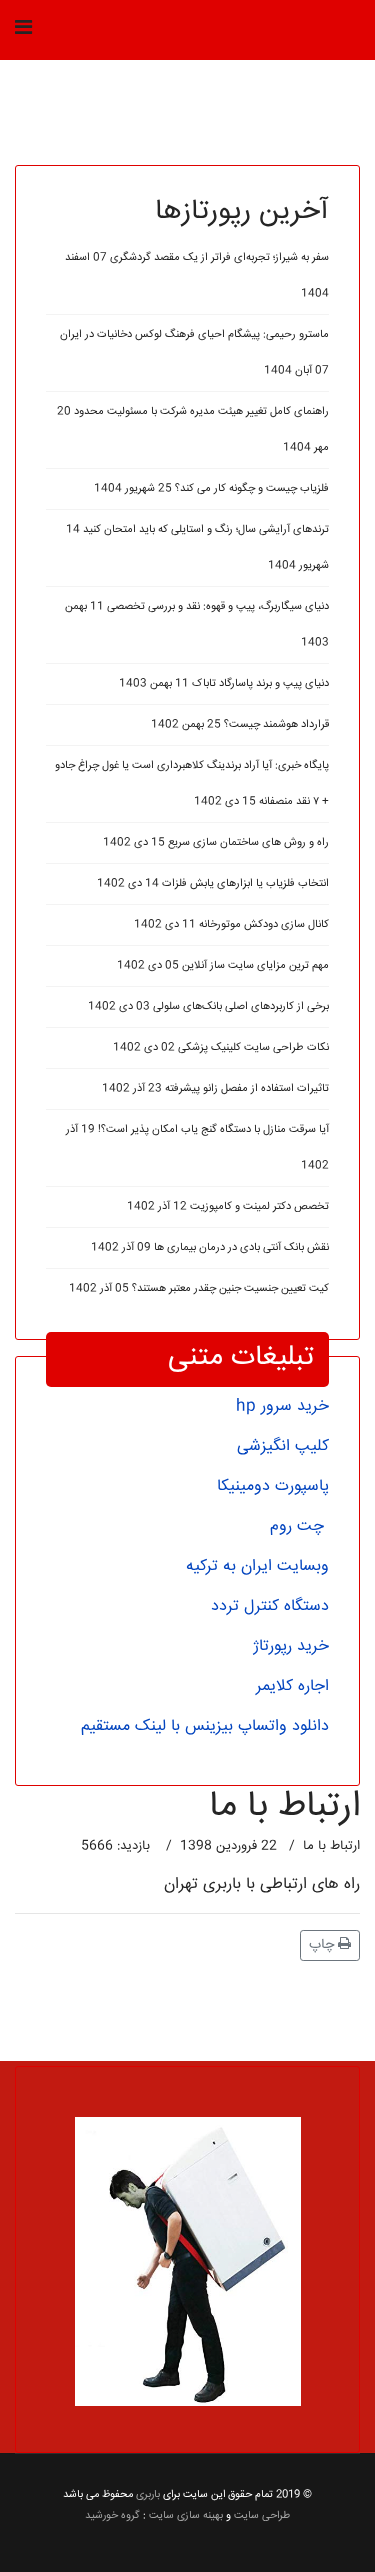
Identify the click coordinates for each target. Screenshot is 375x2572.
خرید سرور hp (282, 1406)
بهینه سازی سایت (186, 2515)
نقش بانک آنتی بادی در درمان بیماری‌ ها (210, 1247)
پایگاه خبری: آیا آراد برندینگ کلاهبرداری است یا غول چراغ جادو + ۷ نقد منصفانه (192, 783)
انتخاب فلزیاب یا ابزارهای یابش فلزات (213, 883)
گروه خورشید (112, 2515)
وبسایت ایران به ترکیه (257, 1566)
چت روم (297, 1526)
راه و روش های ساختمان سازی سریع (216, 842)
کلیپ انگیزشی (283, 1446)
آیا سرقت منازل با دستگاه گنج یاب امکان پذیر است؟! (197, 1147)
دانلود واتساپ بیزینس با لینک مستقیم (205, 1726)
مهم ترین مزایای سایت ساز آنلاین (223, 965)
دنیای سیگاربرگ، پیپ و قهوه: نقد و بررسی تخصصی (197, 624)
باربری (148, 2494)
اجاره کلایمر (292, 1686)
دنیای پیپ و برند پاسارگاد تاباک (224, 683)
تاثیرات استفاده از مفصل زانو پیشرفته (215, 1088)
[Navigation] (23, 30)
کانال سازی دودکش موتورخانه (231, 924)
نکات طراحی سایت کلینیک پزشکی (221, 1047)
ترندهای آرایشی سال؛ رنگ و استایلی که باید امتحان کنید (197, 547)
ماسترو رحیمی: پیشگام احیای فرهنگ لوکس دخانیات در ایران (194, 352)
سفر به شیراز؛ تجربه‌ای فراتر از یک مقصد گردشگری (197, 275)
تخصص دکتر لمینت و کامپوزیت (228, 1206)
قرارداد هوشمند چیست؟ (240, 724)
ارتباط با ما (331, 1846)
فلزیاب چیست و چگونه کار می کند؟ (211, 488)
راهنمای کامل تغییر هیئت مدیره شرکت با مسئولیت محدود (193, 429)
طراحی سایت (262, 2515)
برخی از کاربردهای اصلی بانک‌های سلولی (208, 1006)
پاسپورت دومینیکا (273, 1486)
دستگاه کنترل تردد (270, 1606)
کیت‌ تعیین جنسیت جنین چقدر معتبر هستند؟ (199, 1288)
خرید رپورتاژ (291, 1646)
